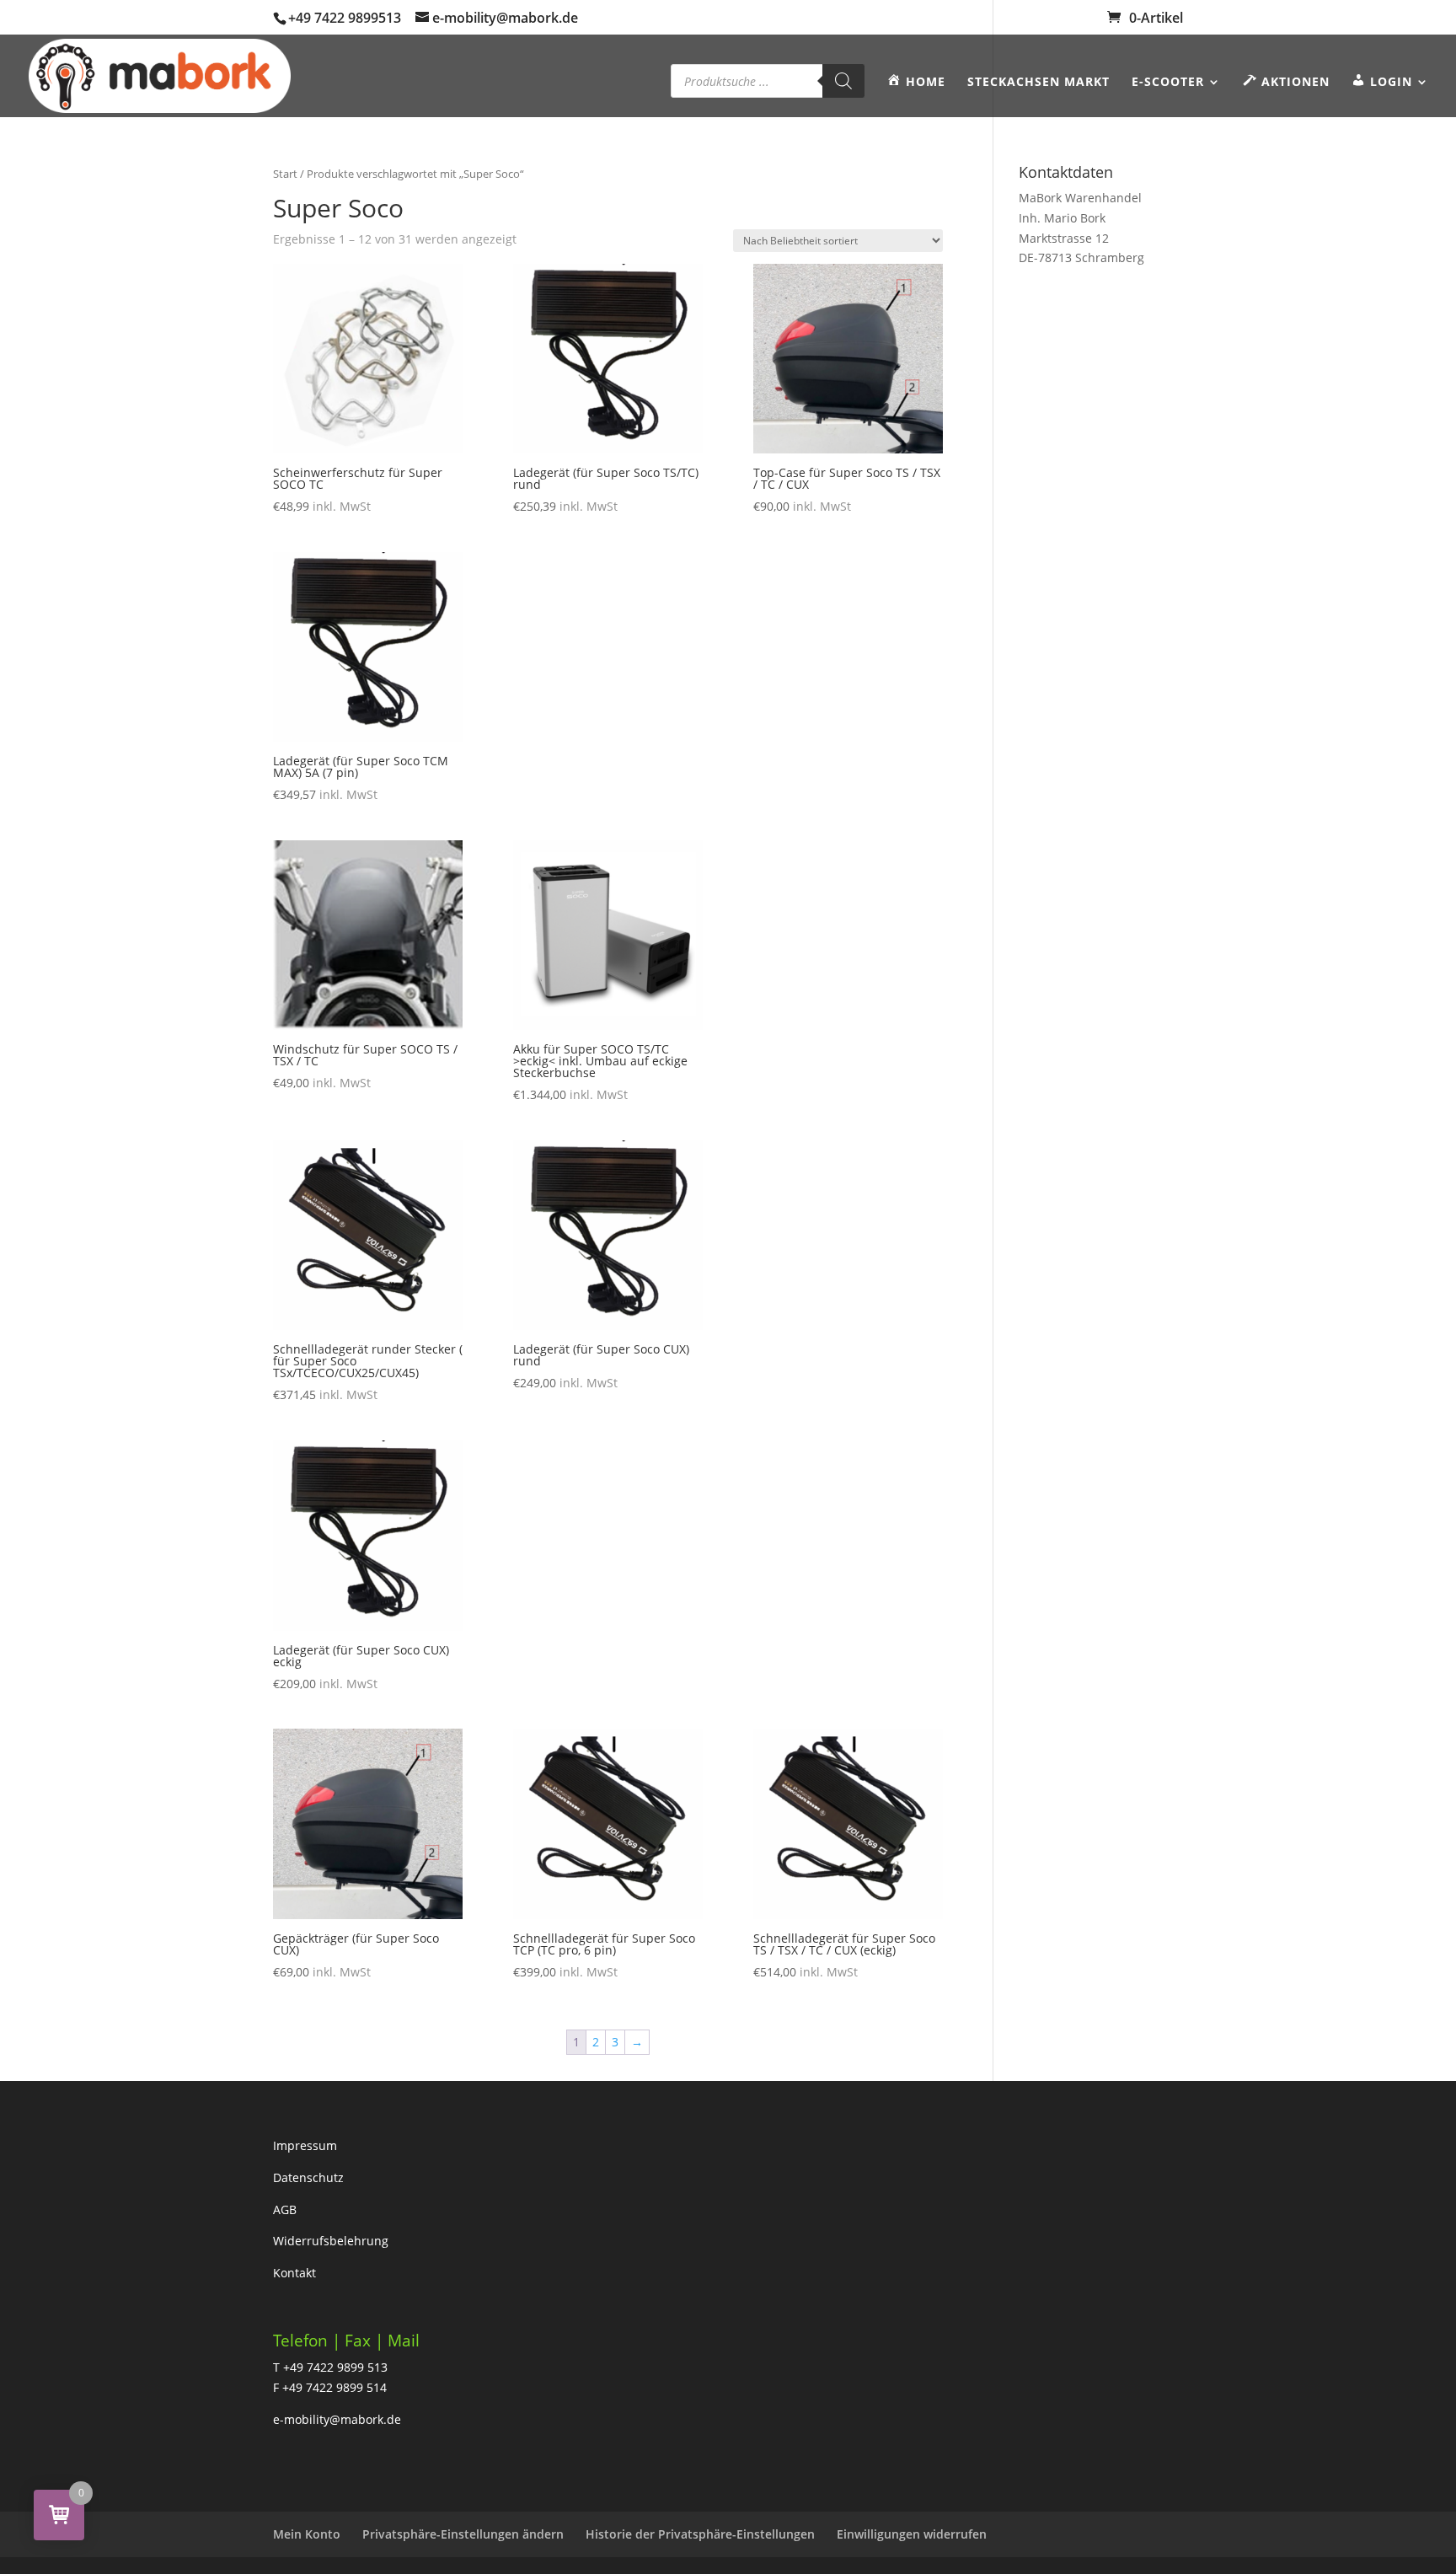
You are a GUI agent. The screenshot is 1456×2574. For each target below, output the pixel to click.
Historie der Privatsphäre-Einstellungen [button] (700, 2534)
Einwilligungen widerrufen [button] (912, 2534)
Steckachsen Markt (1038, 83)
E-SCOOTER (1168, 83)
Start (285, 174)
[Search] (843, 81)
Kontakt (294, 2273)
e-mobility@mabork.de (337, 2419)
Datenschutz (308, 2177)
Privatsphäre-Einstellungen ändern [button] (463, 2534)
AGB (285, 2209)
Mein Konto (307, 2534)
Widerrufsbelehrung (331, 2241)
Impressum (305, 2145)
